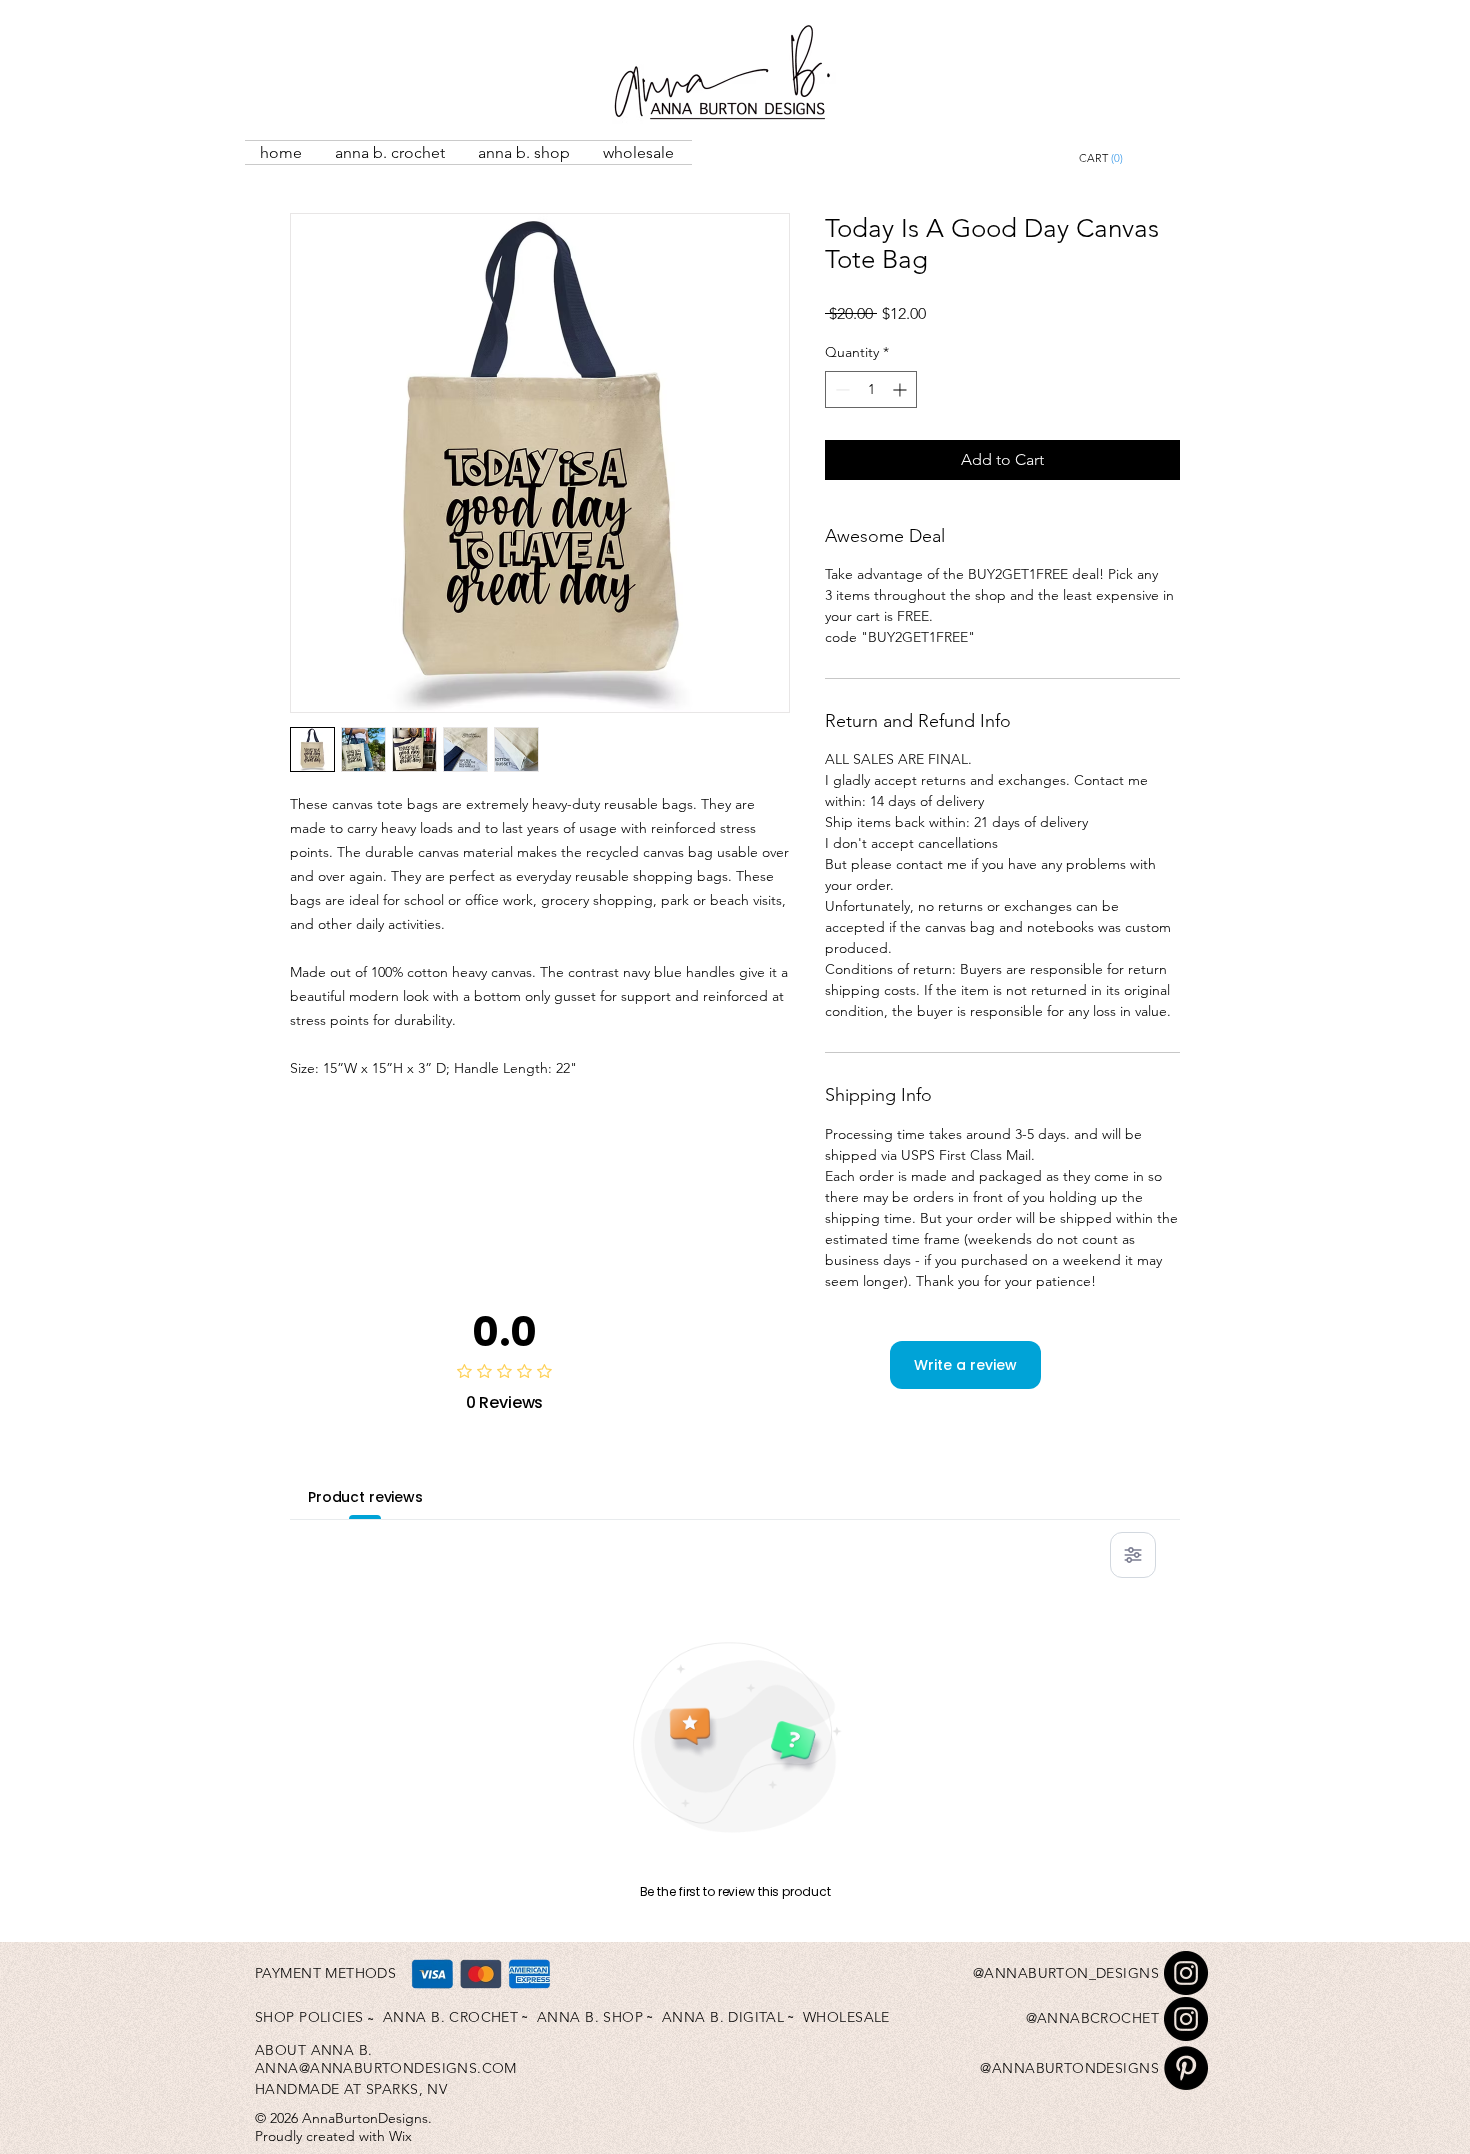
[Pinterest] (1186, 2068)
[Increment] (901, 389)
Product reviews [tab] (365, 1497)
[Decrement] (840, 389)
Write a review (965, 1365)
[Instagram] (1186, 1973)
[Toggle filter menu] (1133, 1555)
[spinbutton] (871, 389)
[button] (1146, 158)
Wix (400, 2136)
